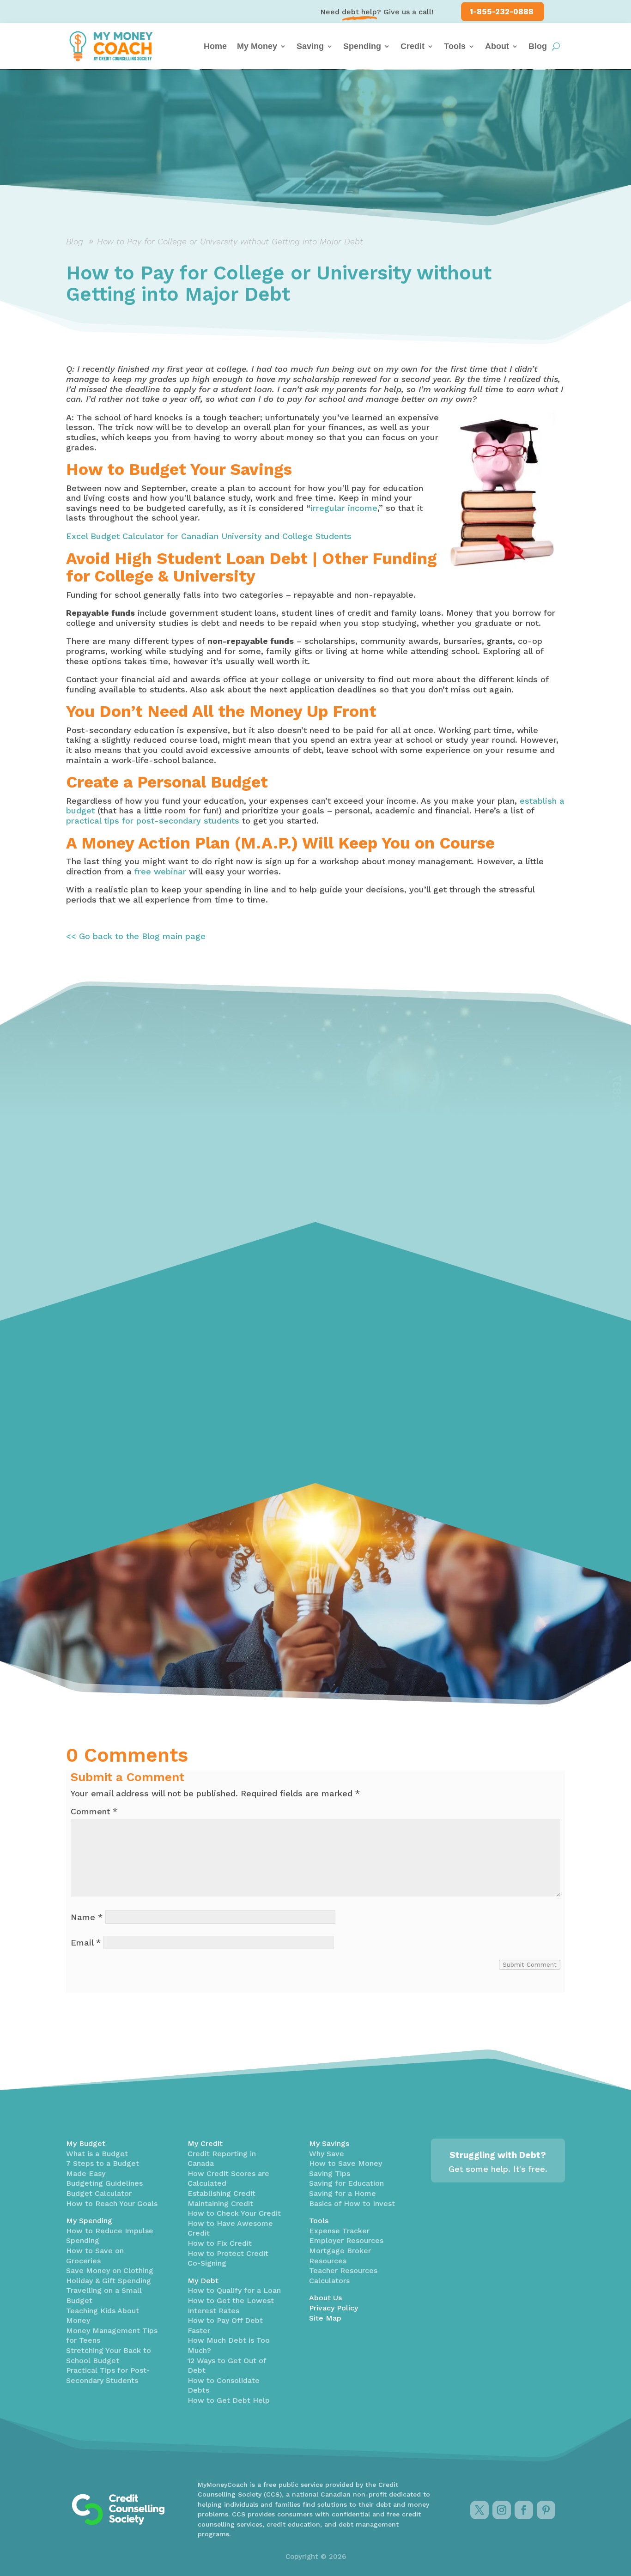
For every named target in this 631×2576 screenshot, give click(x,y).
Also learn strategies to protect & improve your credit (141, 1370)
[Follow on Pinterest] (546, 2510)
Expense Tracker (339, 2231)
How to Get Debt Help (229, 2400)
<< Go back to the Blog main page (136, 936)
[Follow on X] (479, 2510)
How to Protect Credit (228, 2253)
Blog (538, 46)
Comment (94, 1811)
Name (87, 1917)
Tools (455, 46)
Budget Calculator (99, 2193)
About (497, 46)
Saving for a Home (343, 2193)
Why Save (327, 2154)
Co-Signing (207, 2263)
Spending (362, 46)
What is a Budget (97, 2154)
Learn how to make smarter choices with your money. (480, 1357)
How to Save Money (346, 2163)
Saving (310, 46)
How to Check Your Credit (234, 2213)
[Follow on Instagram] (502, 2510)
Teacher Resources (343, 2270)
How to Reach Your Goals (112, 2203)
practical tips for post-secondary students (153, 821)
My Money (257, 46)
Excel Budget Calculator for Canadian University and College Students (209, 536)
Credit (413, 46)
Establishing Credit (221, 2193)
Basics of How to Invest (352, 2203)
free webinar (160, 871)
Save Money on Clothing (110, 2270)
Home (215, 46)
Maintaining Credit (220, 2203)
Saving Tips (330, 2173)
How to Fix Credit (220, 2243)
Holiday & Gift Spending (109, 2281)
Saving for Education (346, 2183)
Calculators (329, 2281)
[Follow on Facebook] (524, 2510)
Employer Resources (346, 2240)
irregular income (344, 508)
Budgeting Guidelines (104, 2183)
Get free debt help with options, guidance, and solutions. (299, 1362)
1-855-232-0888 (502, 12)
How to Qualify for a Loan (234, 2290)
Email (86, 1943)
